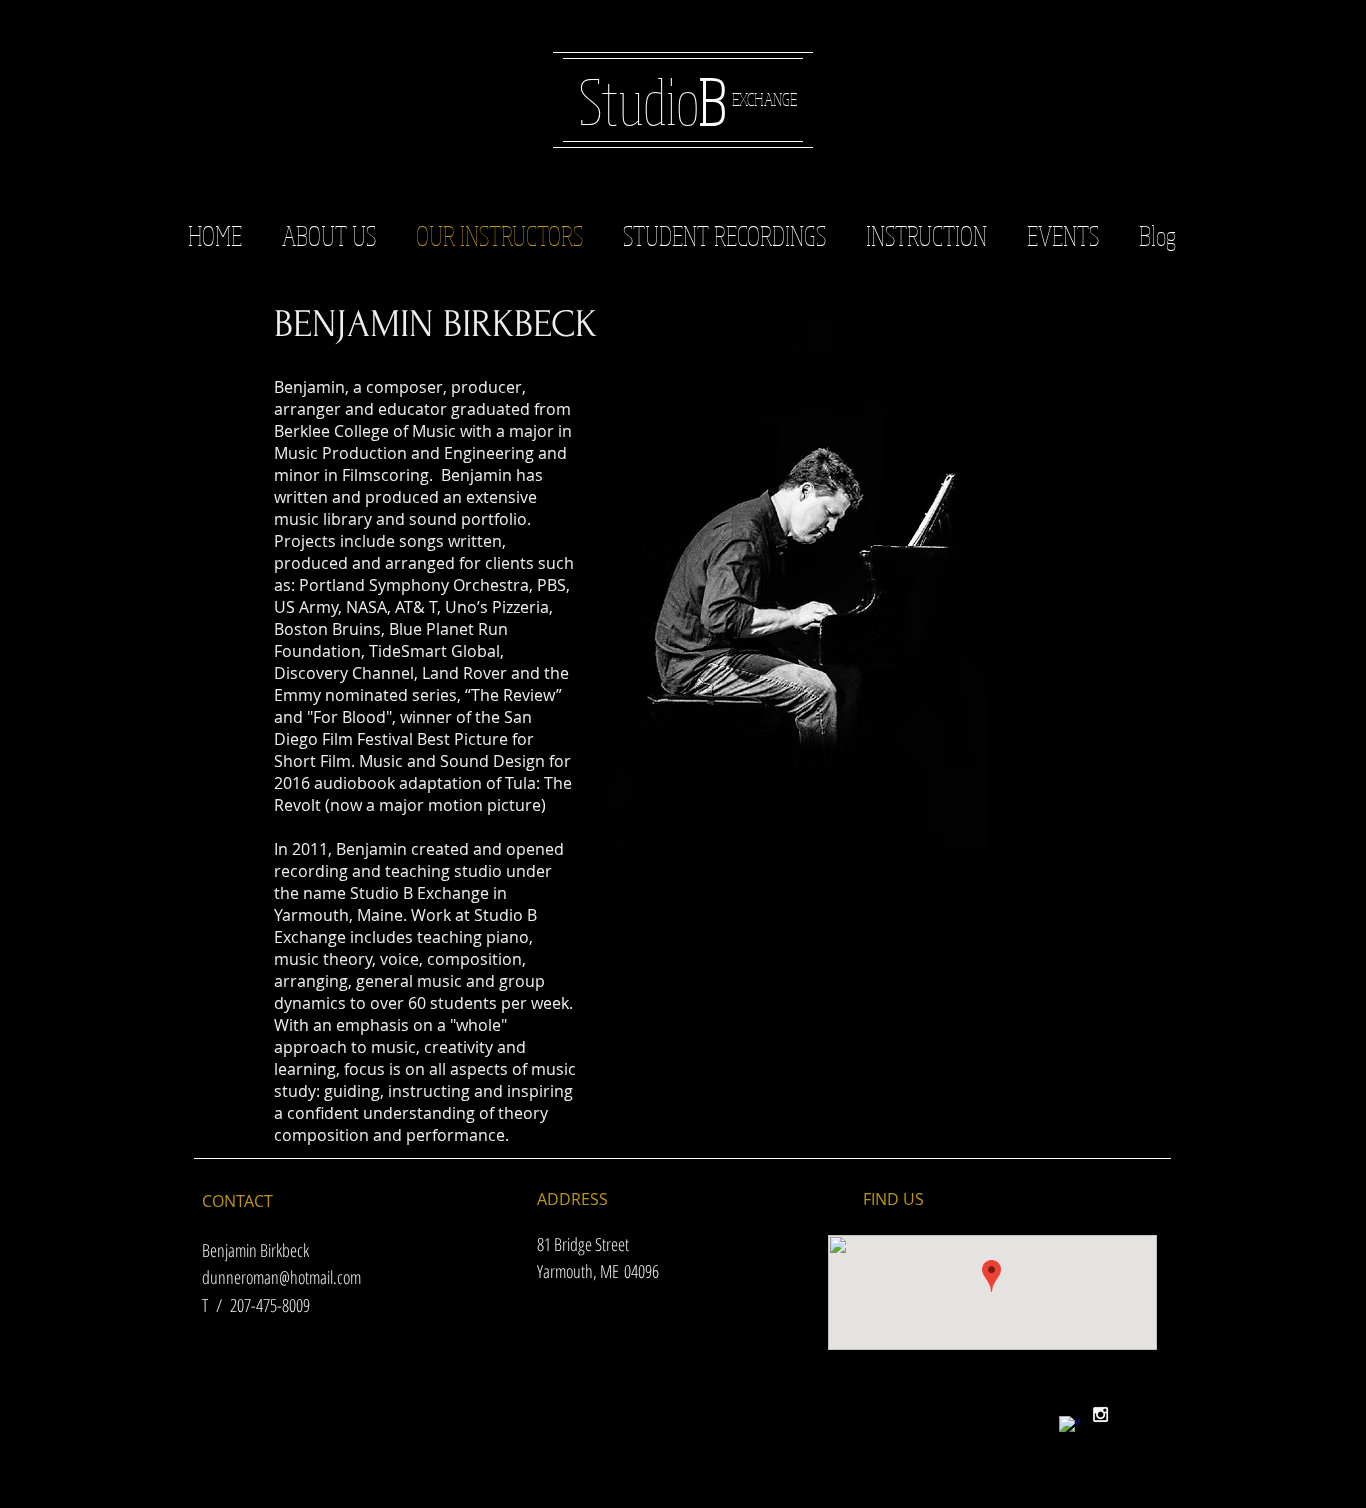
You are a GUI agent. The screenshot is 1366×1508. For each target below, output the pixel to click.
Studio (652, 100)
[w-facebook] (1069, 1426)
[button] (724, 235)
